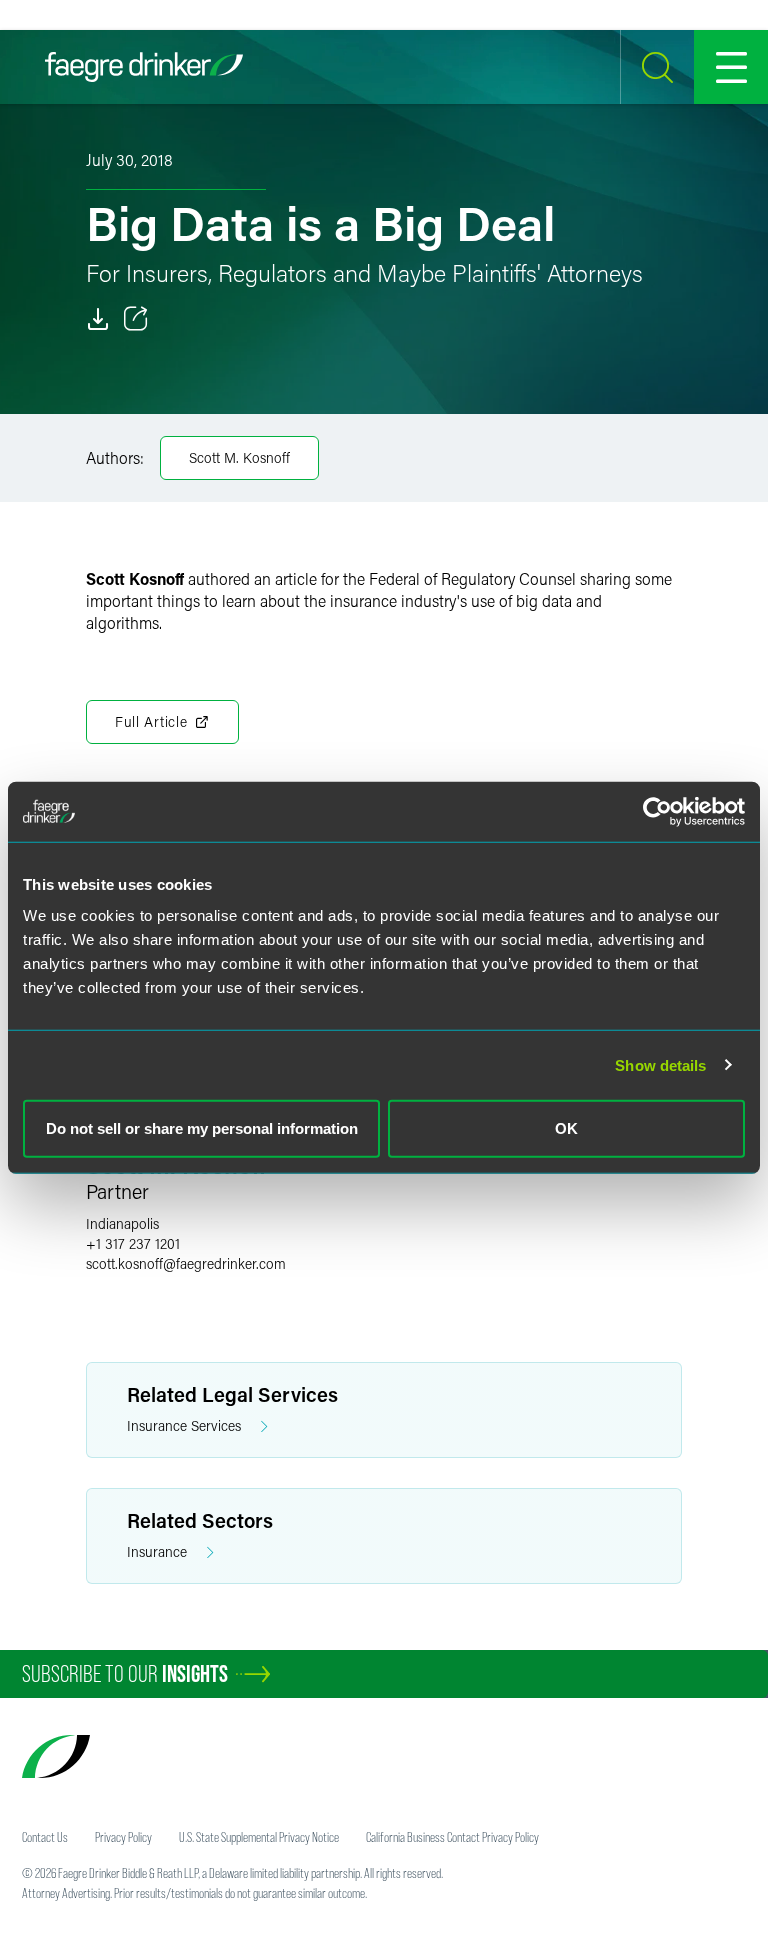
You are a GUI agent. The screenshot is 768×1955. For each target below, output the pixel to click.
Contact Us (45, 1837)
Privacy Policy (123, 1837)
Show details (660, 1064)
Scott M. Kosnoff (239, 457)
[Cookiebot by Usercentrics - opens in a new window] (657, 811)
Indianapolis (122, 1223)
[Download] (98, 319)
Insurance (157, 1551)
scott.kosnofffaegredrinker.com (186, 1263)
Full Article (151, 721)
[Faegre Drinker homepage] (144, 67)
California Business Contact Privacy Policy (452, 1837)
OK (566, 1128)
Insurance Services (184, 1425)
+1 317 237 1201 (133, 1243)
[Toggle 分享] (136, 319)
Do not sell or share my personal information (202, 1128)
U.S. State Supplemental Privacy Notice (259, 1837)
